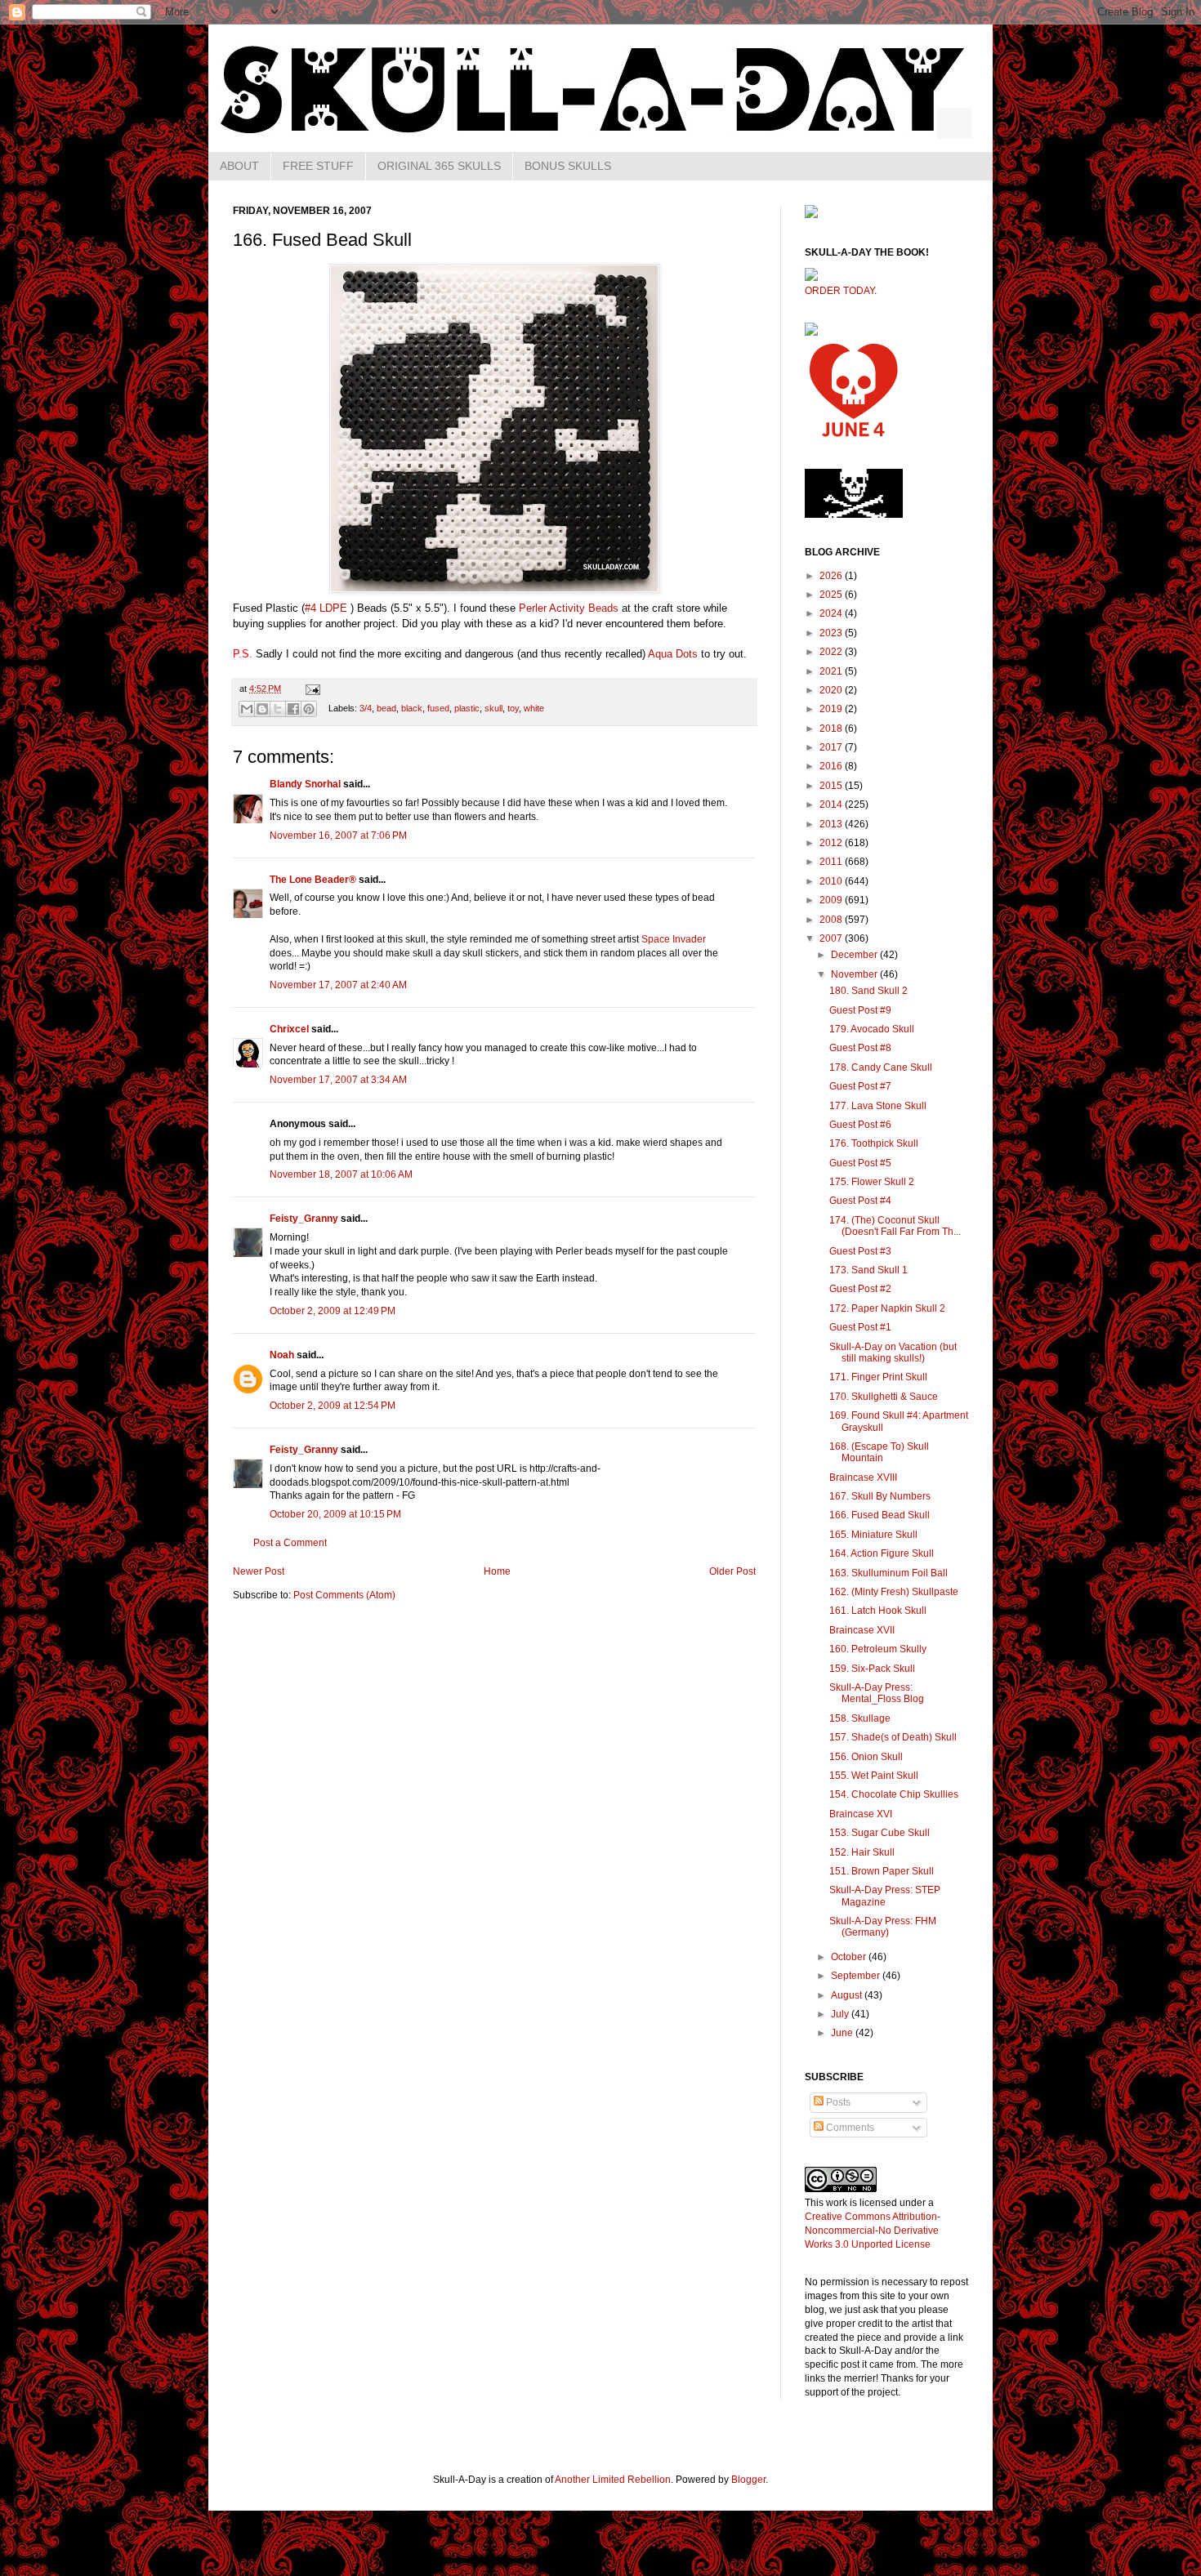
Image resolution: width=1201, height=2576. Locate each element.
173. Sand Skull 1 (868, 1270)
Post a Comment (290, 1543)
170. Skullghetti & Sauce (884, 1397)
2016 (832, 766)
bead (386, 708)
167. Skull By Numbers (880, 1496)
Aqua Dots (673, 654)
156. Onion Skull (866, 1757)
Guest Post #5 (860, 1163)
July (841, 2014)
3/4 (366, 708)
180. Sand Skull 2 (868, 991)
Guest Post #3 (860, 1251)
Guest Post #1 (860, 1327)
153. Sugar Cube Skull (880, 1833)
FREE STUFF (318, 166)
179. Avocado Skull (872, 1029)
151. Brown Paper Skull (882, 1871)
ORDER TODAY (839, 291)
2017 (832, 747)
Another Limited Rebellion (613, 2480)
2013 (832, 824)
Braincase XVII (862, 1630)
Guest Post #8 (860, 1048)
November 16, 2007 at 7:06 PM (338, 836)
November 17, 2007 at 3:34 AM (338, 1080)
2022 (832, 652)
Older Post (732, 1571)
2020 (832, 690)
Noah (282, 1355)
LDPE (333, 608)
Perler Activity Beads (569, 608)
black (412, 708)
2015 (832, 786)
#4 (310, 608)
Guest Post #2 (860, 1289)
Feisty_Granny (304, 1219)
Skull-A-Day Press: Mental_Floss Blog (877, 1693)
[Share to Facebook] (293, 709)
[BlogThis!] (262, 709)
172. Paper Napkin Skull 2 (887, 1308)
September (857, 1976)
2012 (832, 843)
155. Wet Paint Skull (874, 1776)
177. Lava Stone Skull (878, 1106)
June (843, 2033)
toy (513, 708)
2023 (832, 633)
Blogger (748, 2480)
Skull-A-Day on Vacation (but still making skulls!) (893, 1353)
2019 (832, 709)
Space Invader (674, 939)
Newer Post (259, 1571)
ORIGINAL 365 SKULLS (439, 166)
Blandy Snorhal (305, 784)
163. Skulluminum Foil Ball (888, 1573)
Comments (849, 2128)
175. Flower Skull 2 (872, 1182)
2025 (832, 595)
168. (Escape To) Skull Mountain (879, 1452)
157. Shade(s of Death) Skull (893, 1737)
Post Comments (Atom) (344, 1595)
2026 (832, 576)
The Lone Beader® (313, 880)
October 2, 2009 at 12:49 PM (333, 1311)
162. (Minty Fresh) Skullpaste (894, 1592)
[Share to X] (278, 709)
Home (497, 1571)
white (534, 708)
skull (493, 708)
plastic (467, 708)
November (855, 974)
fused (438, 708)
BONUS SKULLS (568, 166)
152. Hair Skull (862, 1852)
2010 (832, 881)
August (848, 1995)
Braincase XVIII (863, 1477)
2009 (832, 900)
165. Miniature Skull (873, 1535)
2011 (832, 862)
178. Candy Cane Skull (881, 1067)
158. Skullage (860, 1718)
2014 (832, 804)
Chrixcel (289, 1029)
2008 (832, 920)
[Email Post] (311, 689)
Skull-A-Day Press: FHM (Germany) (883, 1927)
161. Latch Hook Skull (878, 1611)
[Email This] (247, 709)
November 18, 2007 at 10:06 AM (341, 1174)
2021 (832, 671)
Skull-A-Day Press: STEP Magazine (885, 1896)
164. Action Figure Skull (882, 1553)
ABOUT (239, 166)
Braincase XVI (861, 1814)
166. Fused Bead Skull (880, 1515)
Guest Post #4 (860, 1201)
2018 (832, 729)
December (855, 955)
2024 (832, 613)
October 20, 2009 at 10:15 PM (335, 1514)
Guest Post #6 (860, 1125)
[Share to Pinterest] (309, 709)
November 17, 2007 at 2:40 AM (338, 985)
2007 (832, 938)
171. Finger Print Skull (878, 1377)
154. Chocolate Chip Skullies (894, 1794)
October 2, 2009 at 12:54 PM (333, 1406)
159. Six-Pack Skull (872, 1669)
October (850, 1957)
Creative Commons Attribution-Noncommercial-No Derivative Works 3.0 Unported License (873, 2231)
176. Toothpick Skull (874, 1143)
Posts (837, 2102)
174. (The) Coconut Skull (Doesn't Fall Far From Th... (895, 1226)
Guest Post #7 (860, 1086)
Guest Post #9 (860, 1010)
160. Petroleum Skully (878, 1649)
